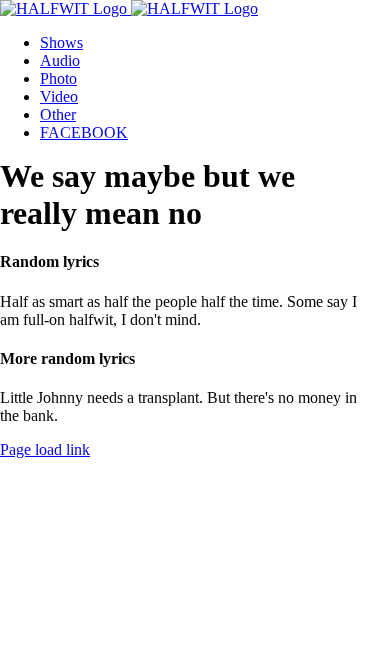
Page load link (45, 449)
